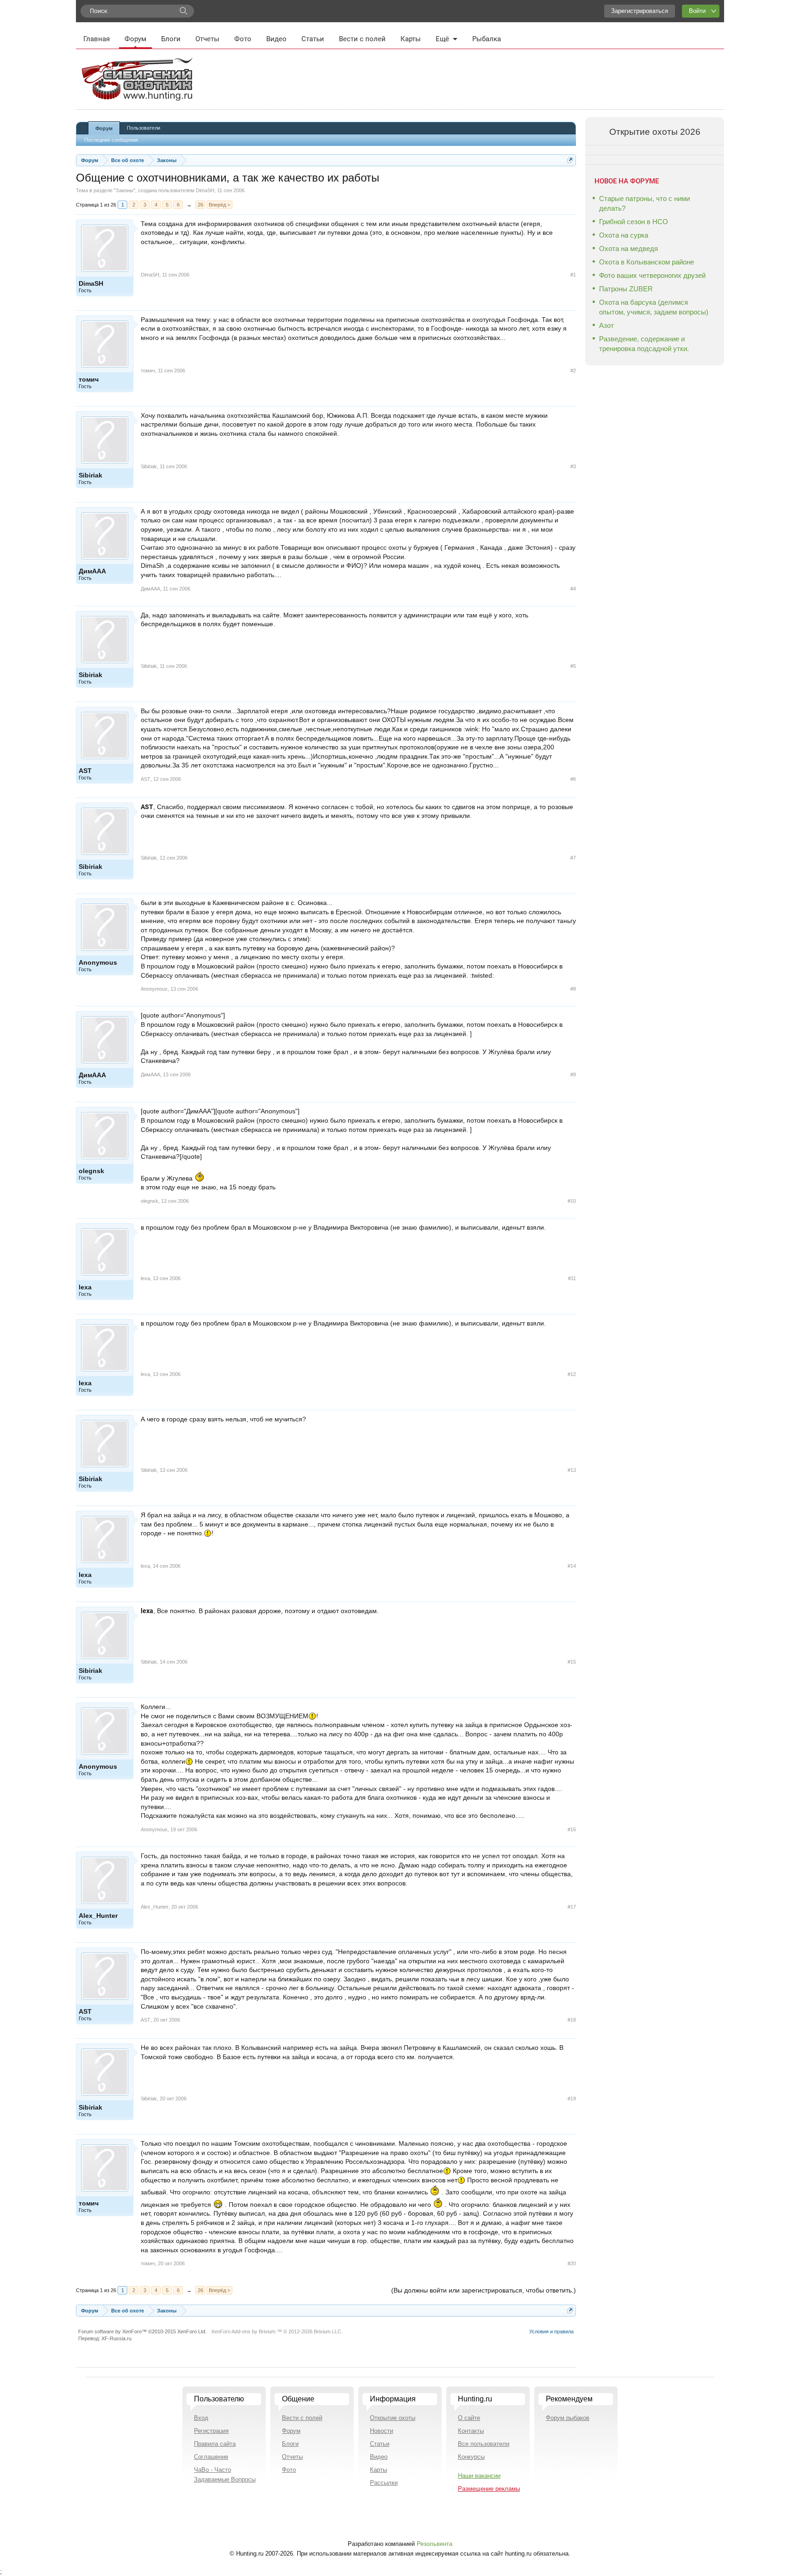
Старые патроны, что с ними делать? (644, 203)
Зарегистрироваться (640, 11)
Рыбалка (487, 39)
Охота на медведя (628, 248)
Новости (381, 2431)
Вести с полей (362, 39)
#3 (573, 466)
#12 (572, 1374)
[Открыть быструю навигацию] (570, 160)
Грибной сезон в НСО (634, 222)
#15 (572, 1662)
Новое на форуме (627, 181)
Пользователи (144, 128)
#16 (572, 1829)
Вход (201, 2418)
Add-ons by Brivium (277, 2331)
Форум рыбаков (568, 2418)
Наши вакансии (479, 2476)
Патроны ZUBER (626, 289)
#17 (572, 1907)
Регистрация (211, 2431)
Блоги (171, 39)
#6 (573, 779)
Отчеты (207, 39)
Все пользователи (484, 2444)
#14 (572, 1566)
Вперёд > (219, 205)
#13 (572, 1470)
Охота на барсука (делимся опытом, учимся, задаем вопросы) (654, 307)
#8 (573, 989)
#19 (572, 2098)
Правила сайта (215, 2444)
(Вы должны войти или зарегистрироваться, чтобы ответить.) (484, 2290)
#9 (573, 1074)
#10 (572, 1201)
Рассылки (384, 2483)
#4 (573, 589)
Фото (243, 39)
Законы (125, 190)
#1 (573, 275)
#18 (572, 2020)
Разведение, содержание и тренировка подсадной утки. (644, 344)
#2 (573, 371)
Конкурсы (471, 2457)
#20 (572, 2263)
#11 (572, 1278)
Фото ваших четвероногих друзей (652, 275)
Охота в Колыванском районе (647, 262)
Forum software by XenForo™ (142, 2331)
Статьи (313, 39)
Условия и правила (551, 2331)
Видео (276, 39)
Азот (606, 325)
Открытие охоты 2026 (655, 132)
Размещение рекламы (489, 2489)
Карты (411, 39)
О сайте (469, 2418)
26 (200, 205)
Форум (135, 39)
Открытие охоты (393, 2418)
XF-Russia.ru (116, 2338)
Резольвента (434, 2544)
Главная (97, 39)
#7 (573, 858)
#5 (573, 666)
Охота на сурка (624, 235)
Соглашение (211, 2457)
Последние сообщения (111, 140)
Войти (697, 11)
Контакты (471, 2431)
